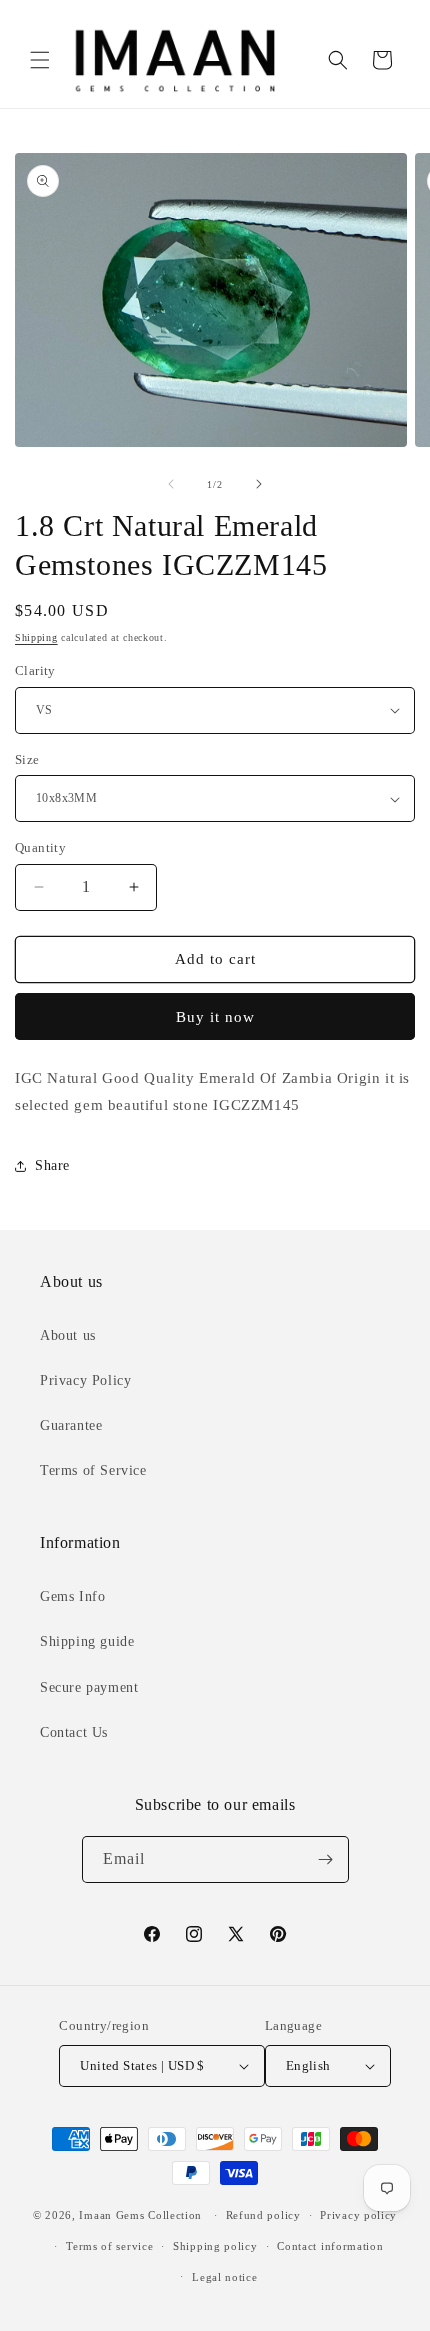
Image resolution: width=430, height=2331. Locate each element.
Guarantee (71, 1425)
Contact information (330, 2246)
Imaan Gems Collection (140, 2215)
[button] (40, 60)
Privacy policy (358, 2215)
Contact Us (74, 1732)
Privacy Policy (85, 1380)
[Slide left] (171, 484)
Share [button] (52, 1165)
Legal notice (224, 2277)
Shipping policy (215, 2246)
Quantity (40, 847)
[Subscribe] (326, 1859)
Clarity (35, 670)
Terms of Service (93, 1470)
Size (27, 759)
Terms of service (109, 2246)
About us (68, 1335)
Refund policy (263, 2215)
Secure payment (89, 1687)
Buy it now (215, 1017)
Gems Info (72, 1596)
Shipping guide (87, 1641)
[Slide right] (259, 484)
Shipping (36, 637)
